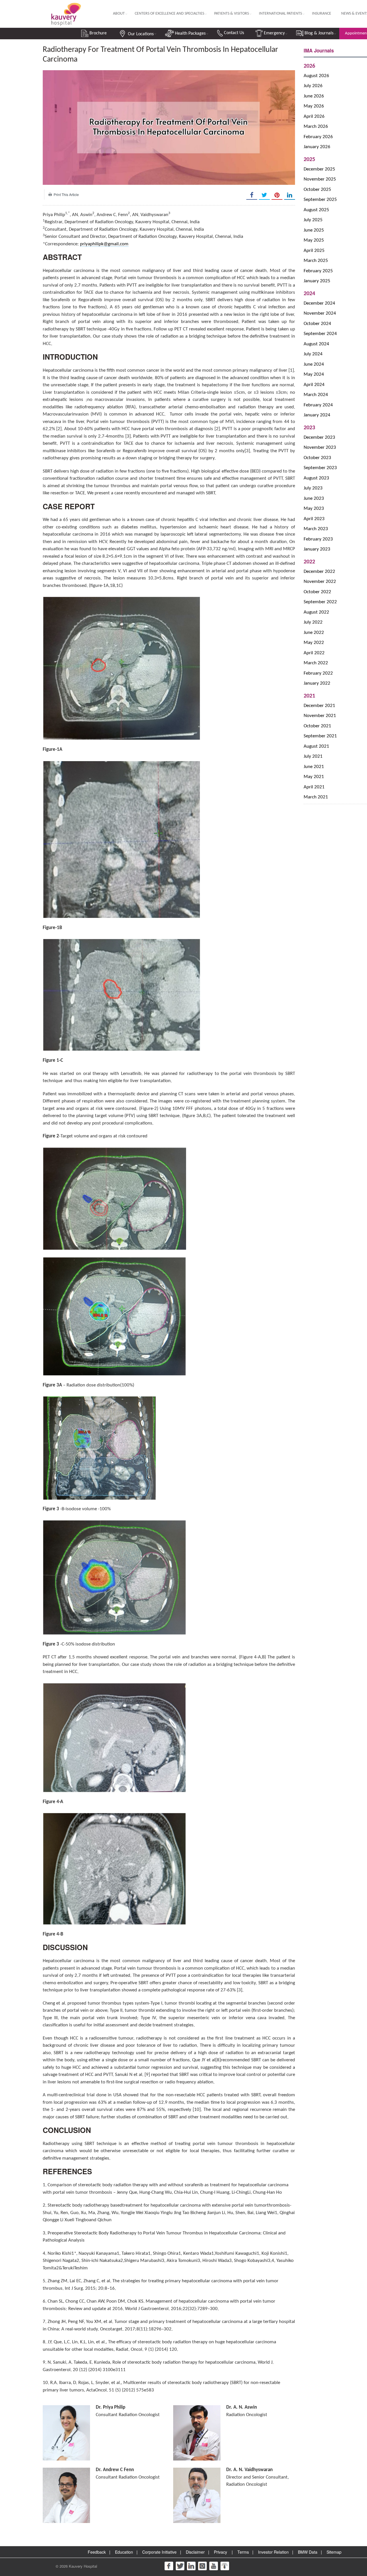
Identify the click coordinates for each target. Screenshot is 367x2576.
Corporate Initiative (159, 2552)
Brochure (97, 33)
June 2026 (314, 96)
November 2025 (320, 179)
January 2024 (317, 415)
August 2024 (316, 344)
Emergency (274, 33)
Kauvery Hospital (83, 2566)
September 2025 (320, 200)
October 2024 (317, 324)
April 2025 (314, 251)
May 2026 (314, 106)
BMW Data (308, 2552)
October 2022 (317, 592)
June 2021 (314, 767)
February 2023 (318, 539)
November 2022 (320, 582)
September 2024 (320, 334)
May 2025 (314, 240)
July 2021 (313, 756)
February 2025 (318, 271)
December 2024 (319, 303)
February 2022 (318, 673)
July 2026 (313, 86)
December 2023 (319, 437)
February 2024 (318, 405)
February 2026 (318, 137)
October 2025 (317, 190)
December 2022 (319, 572)
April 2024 (314, 385)
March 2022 (316, 663)
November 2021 (320, 716)
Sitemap (334, 2552)
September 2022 (320, 602)
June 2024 (314, 364)
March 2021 (316, 797)
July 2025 (313, 220)
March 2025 (316, 261)
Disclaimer (195, 2552)
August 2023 (316, 478)
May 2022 (314, 643)
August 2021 (316, 746)
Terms (243, 2552)
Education (124, 2552)
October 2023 (317, 458)
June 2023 (314, 498)
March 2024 (316, 395)
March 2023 (316, 529)
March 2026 (316, 127)
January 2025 (317, 281)
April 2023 (314, 519)
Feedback (97, 2552)
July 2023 (313, 488)
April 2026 (314, 116)
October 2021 (317, 726)
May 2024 (314, 374)
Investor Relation (273, 2552)
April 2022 (314, 653)
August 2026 (316, 76)
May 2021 (314, 777)
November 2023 (320, 447)
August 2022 (316, 612)
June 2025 (314, 230)
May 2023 (314, 509)
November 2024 (320, 313)
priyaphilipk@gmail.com (104, 244)
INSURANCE (322, 14)
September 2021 (320, 736)
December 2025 (319, 169)
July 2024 (313, 354)
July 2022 (313, 622)
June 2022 (314, 633)
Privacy (220, 2552)
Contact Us (233, 33)
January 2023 (317, 549)
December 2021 (319, 706)
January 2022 (317, 683)
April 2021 (314, 787)
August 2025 (316, 210)
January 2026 (317, 147)
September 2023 (320, 468)
